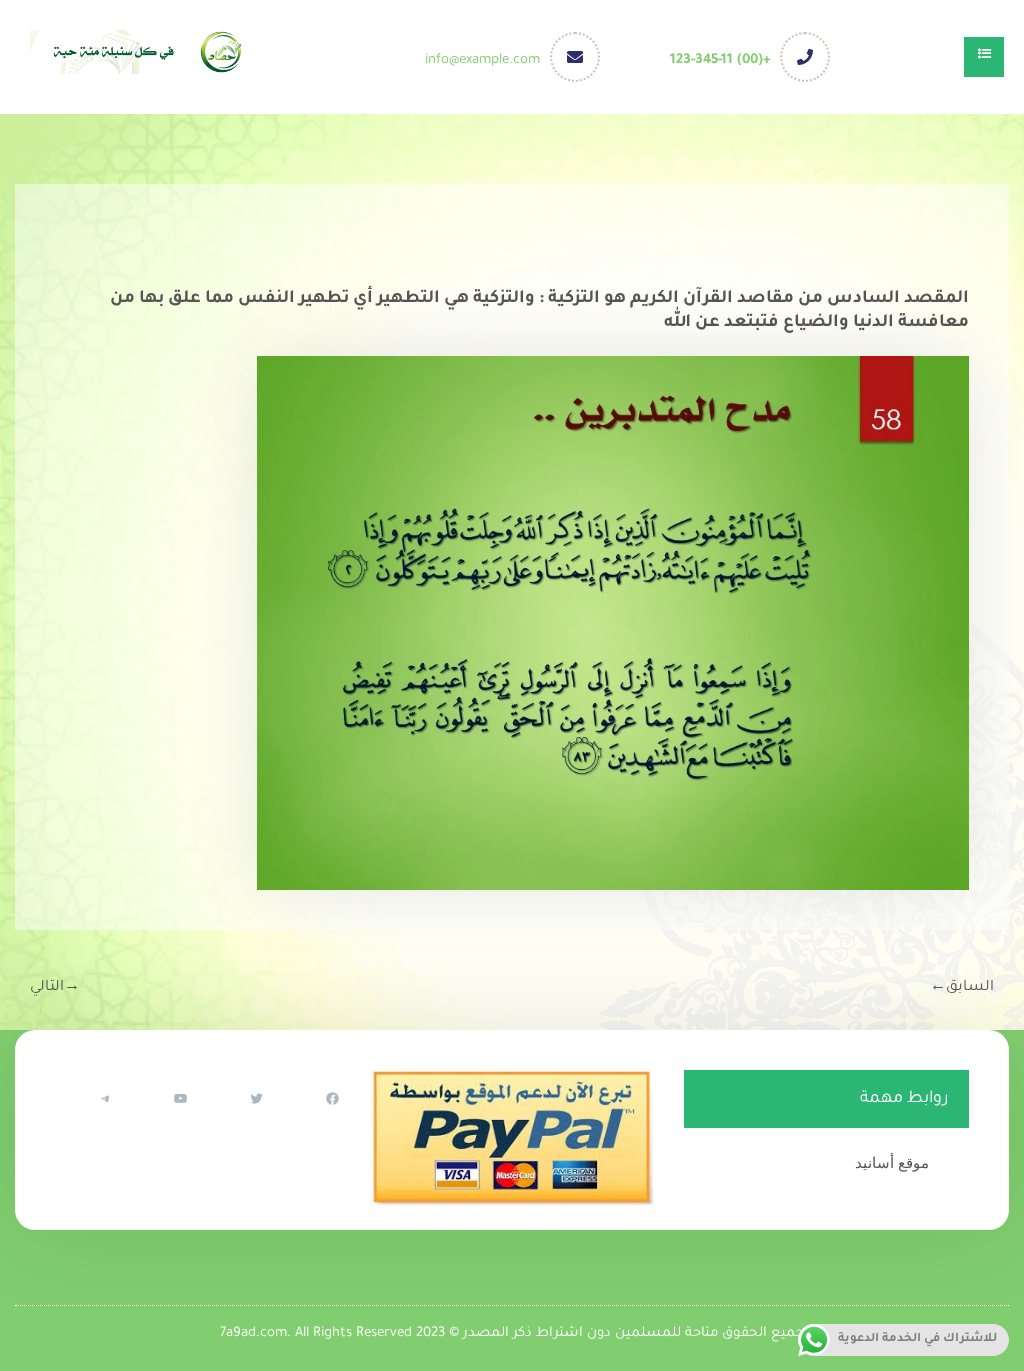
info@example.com (482, 60)
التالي (55, 988)
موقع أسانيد (892, 1162)
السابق (962, 988)
